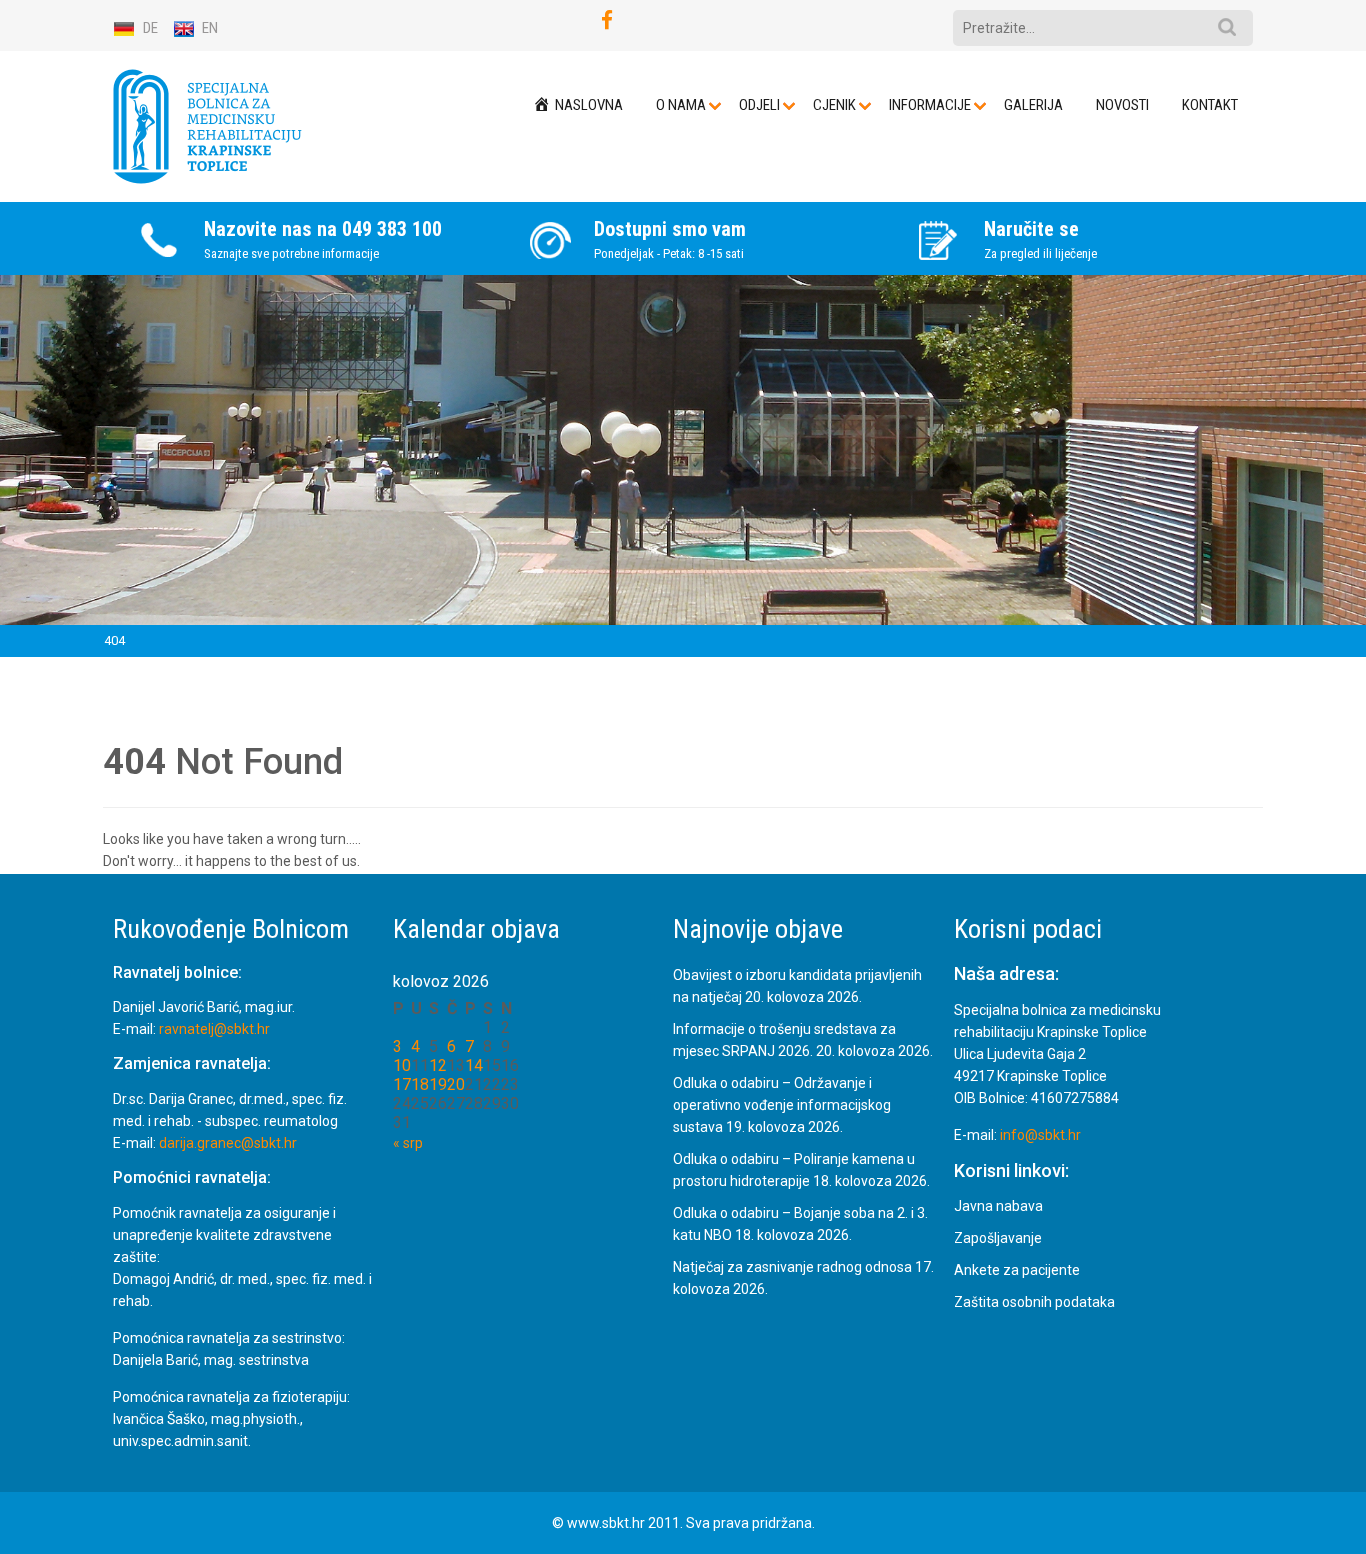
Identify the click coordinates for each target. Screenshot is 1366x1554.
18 (420, 1084)
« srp (408, 1143)
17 (402, 1084)
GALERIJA (1033, 105)
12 (438, 1065)
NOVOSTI (1122, 105)
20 (456, 1084)
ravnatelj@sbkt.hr (214, 1030)
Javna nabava (998, 1207)
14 (474, 1065)
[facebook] (607, 20)
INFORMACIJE (930, 105)
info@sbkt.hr (1040, 1135)
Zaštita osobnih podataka (1034, 1303)
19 (438, 1084)
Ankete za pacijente (1017, 1271)
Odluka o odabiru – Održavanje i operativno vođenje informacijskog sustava (782, 1105)
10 (402, 1065)
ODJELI (759, 105)
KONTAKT (1210, 105)
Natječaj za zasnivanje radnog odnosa (792, 1267)
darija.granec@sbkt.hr (228, 1143)
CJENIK (834, 105)
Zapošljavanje (998, 1239)
